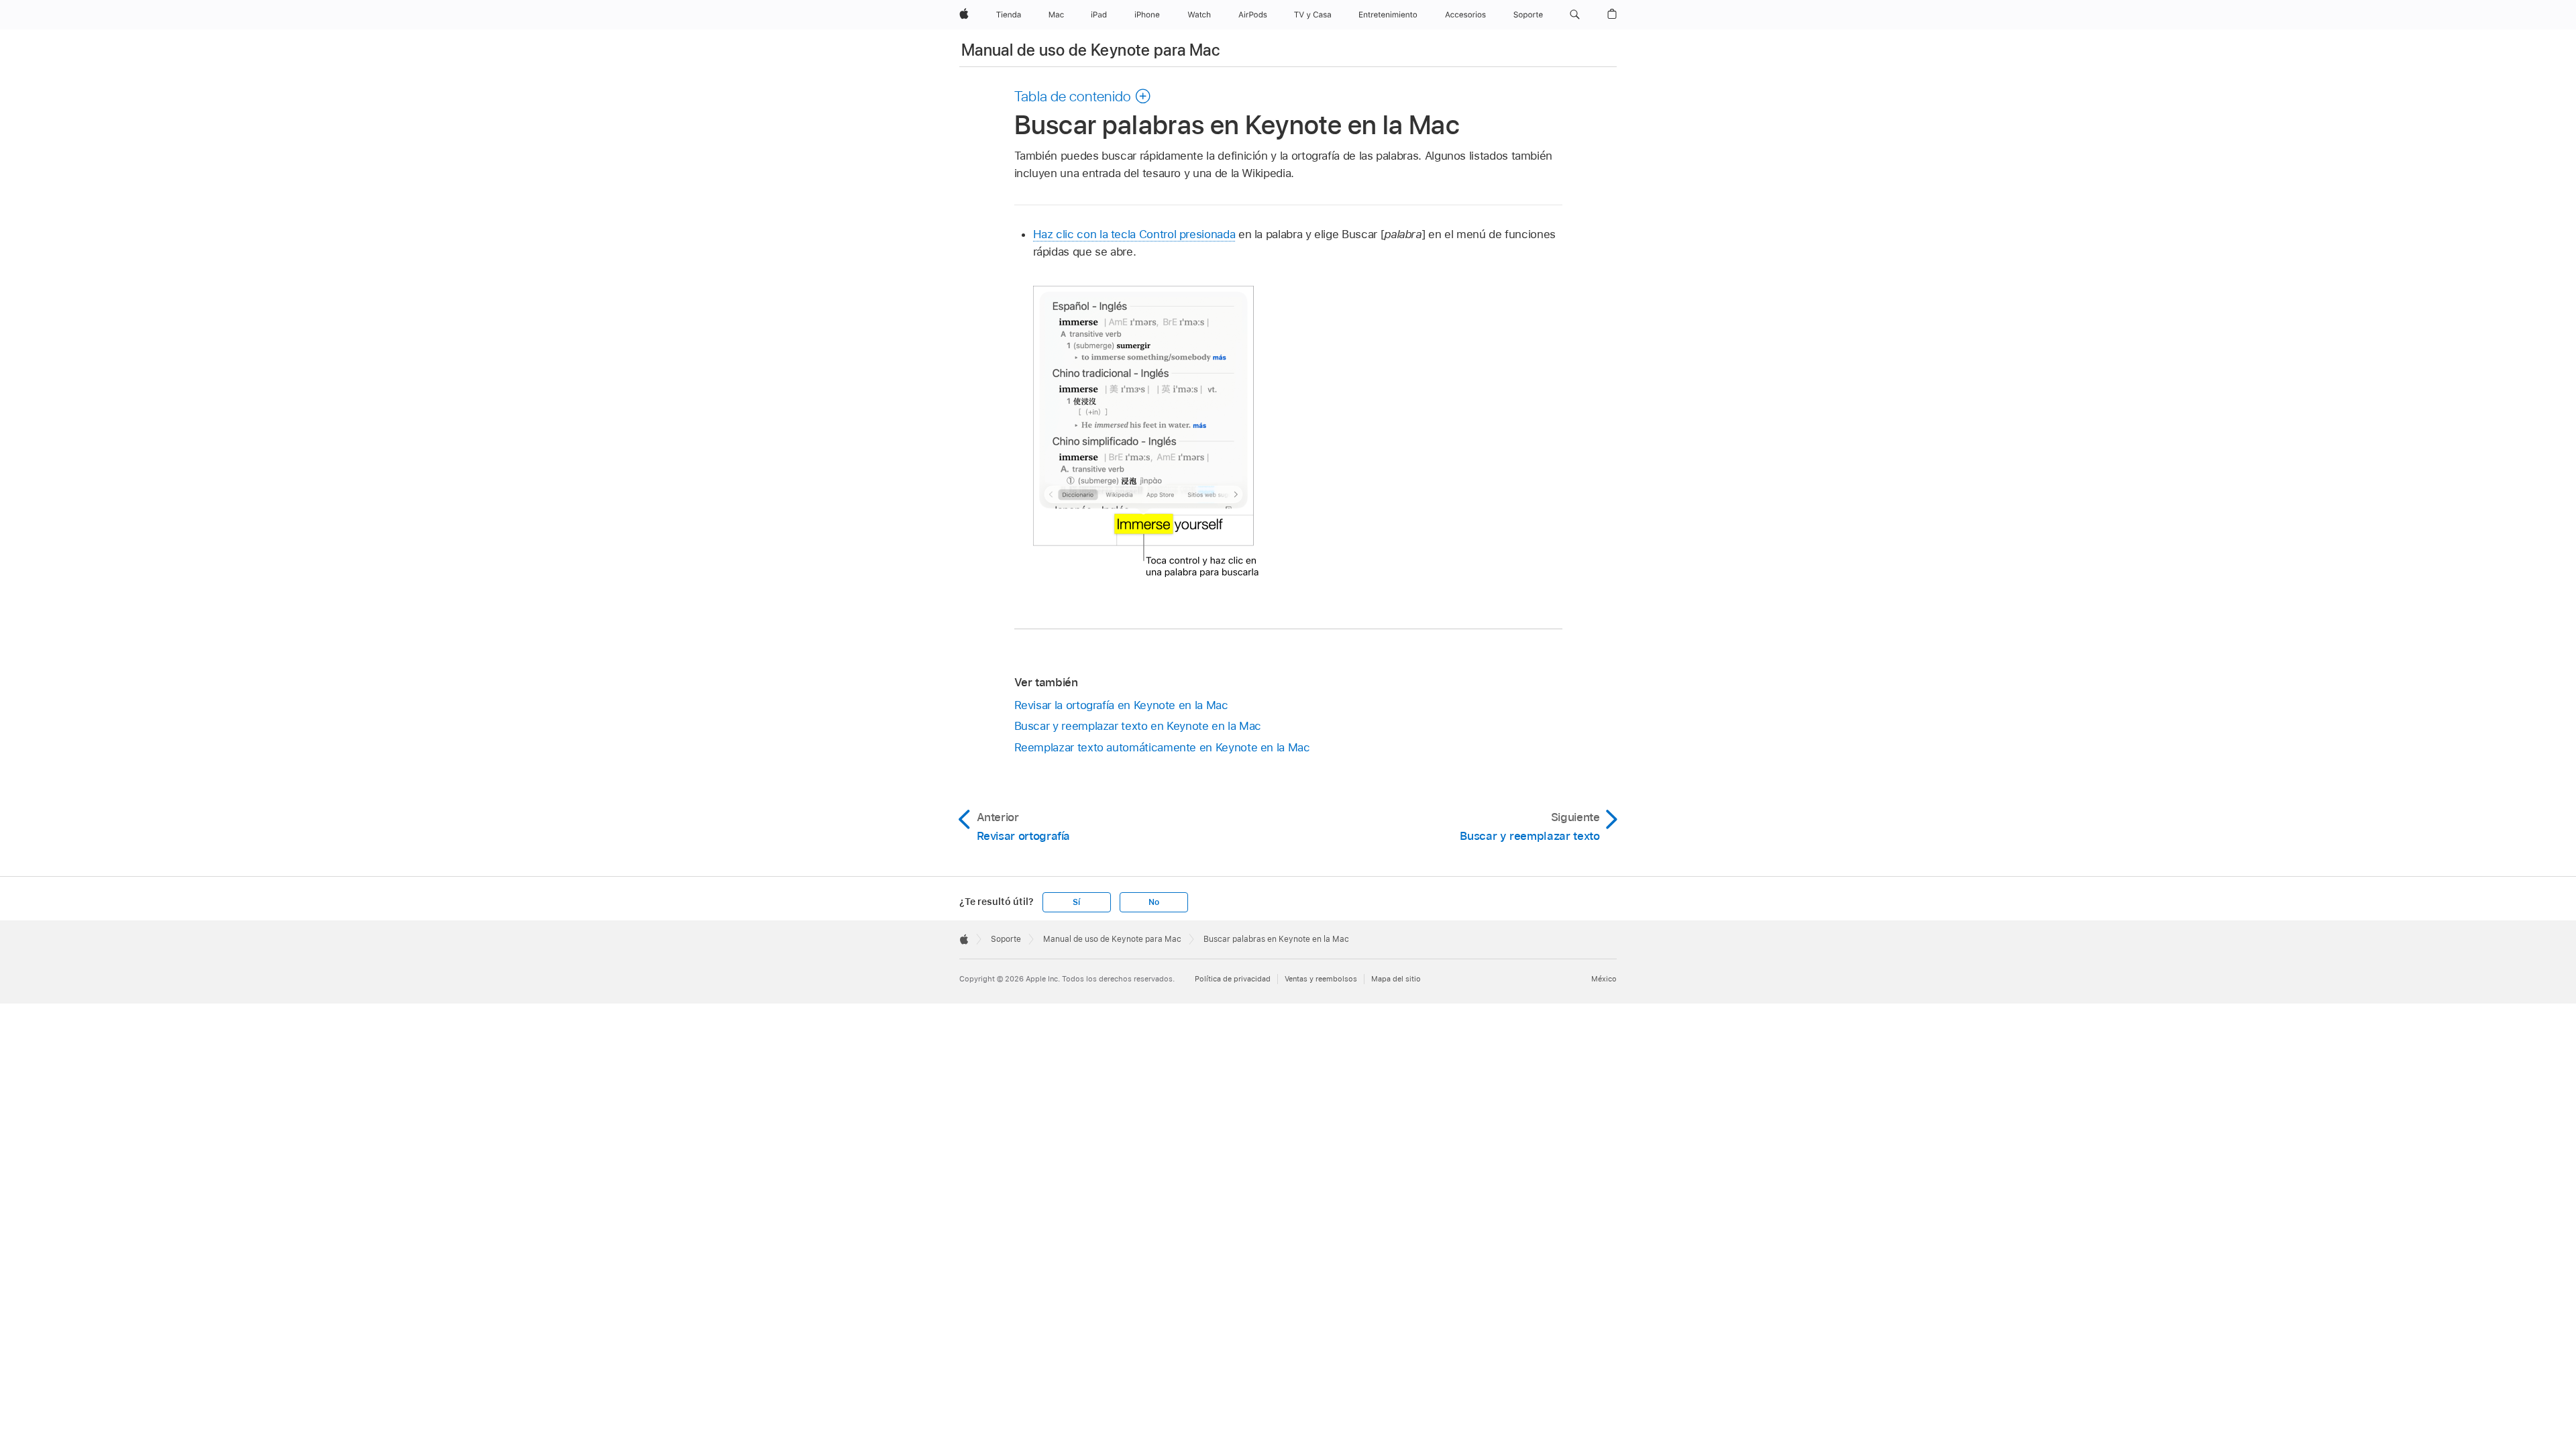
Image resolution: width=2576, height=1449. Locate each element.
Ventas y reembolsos (1321, 979)
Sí (1076, 902)
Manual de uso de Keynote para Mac (1090, 50)
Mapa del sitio (1396, 979)
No (1154, 902)
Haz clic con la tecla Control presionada (1134, 234)
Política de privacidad (1233, 979)
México (1604, 979)
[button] (1575, 15)
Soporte (1006, 939)
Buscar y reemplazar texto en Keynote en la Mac (1138, 726)
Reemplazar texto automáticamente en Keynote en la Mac (1162, 747)
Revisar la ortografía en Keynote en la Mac (1121, 705)
